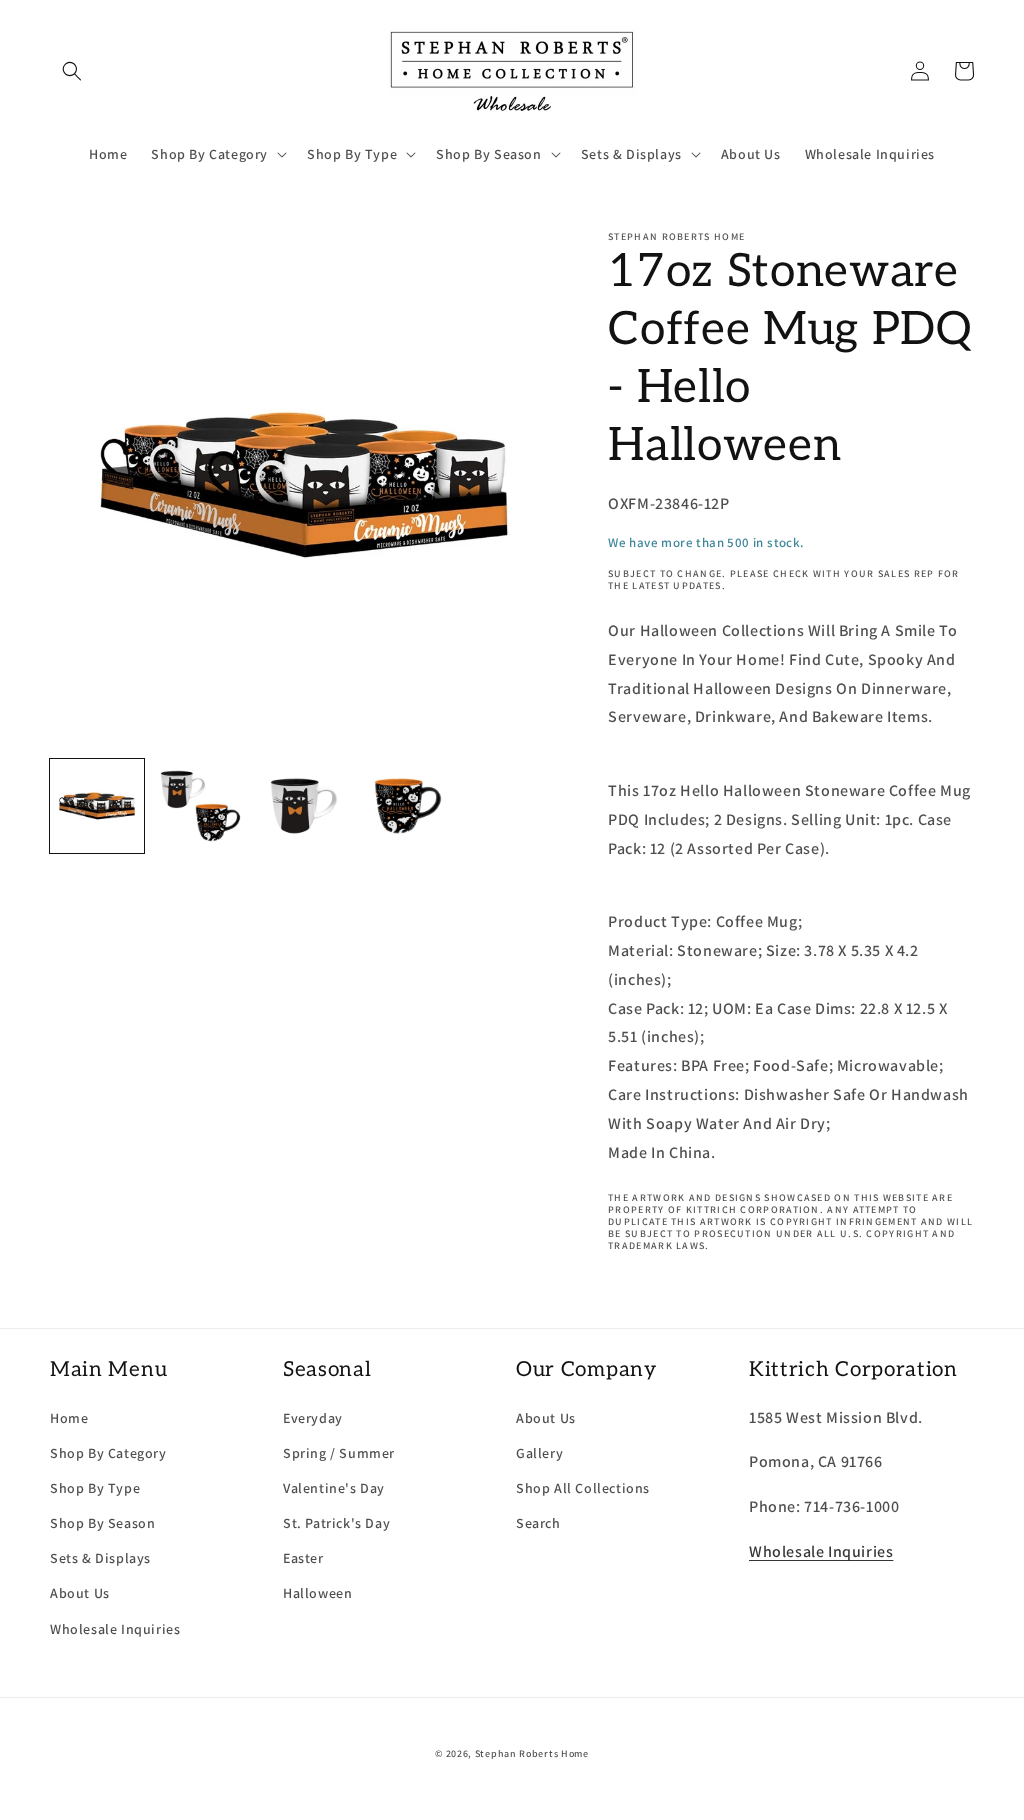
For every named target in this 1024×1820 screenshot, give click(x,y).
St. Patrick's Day (336, 1523)
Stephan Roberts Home (532, 1753)
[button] (72, 71)
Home (69, 1418)
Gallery (539, 1453)
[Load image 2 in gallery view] (201, 806)
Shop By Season (102, 1523)
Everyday (313, 1418)
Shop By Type (95, 1488)
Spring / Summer (339, 1453)
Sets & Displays (100, 1558)
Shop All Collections (583, 1488)
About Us (80, 1593)
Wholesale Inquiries (115, 1629)
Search (538, 1523)
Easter (303, 1558)
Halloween (317, 1593)
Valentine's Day (334, 1488)
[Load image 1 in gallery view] (97, 806)
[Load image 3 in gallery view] (304, 806)
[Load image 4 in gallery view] (408, 806)
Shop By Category (108, 1453)
